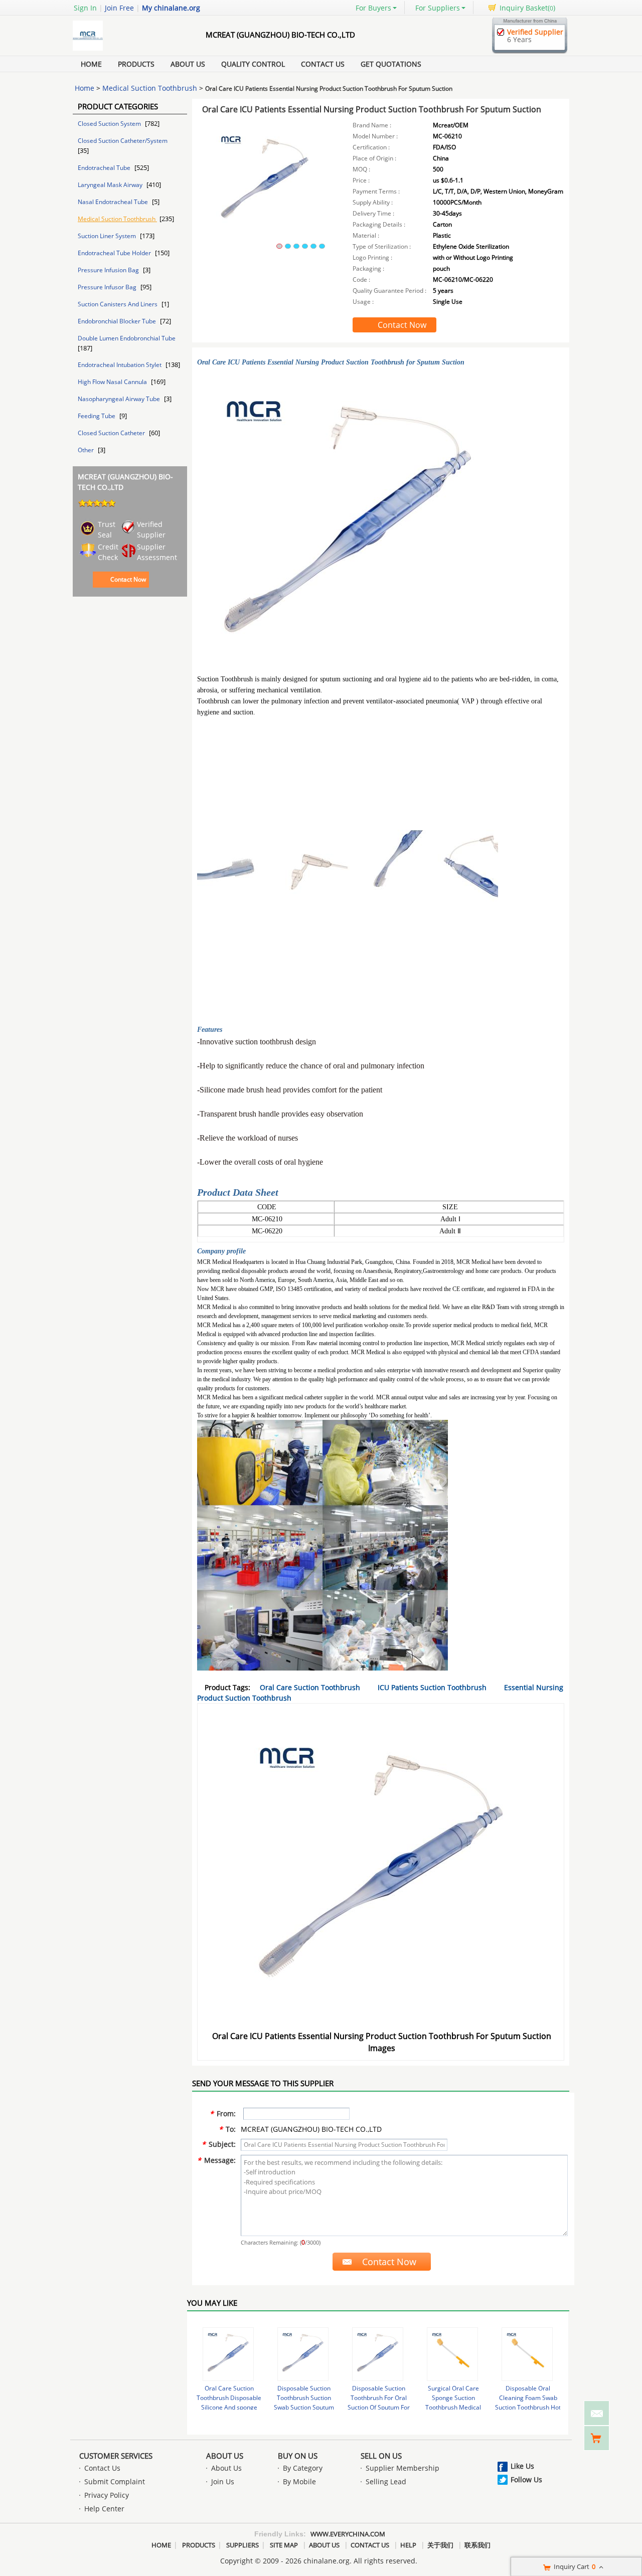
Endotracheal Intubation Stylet (120, 365)
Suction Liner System (108, 236)
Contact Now (128, 579)
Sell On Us (381, 2456)
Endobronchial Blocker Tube (118, 321)
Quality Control (253, 64)
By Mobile (299, 2481)
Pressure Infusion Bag (109, 270)
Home (91, 64)
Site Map (284, 2545)
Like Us (522, 2466)
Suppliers (243, 2545)
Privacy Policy (107, 2495)
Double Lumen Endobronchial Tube (127, 338)
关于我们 (440, 2545)
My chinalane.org (171, 8)
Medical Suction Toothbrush (150, 88)
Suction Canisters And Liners (118, 304)
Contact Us (323, 64)
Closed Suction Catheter (112, 433)
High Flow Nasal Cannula (113, 382)
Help (408, 2545)
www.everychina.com (348, 2534)
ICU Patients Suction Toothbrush (432, 1687)
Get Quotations (391, 64)
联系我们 (477, 2545)
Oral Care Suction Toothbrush (310, 1687)
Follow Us (526, 2479)
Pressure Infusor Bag (108, 287)
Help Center (104, 2509)
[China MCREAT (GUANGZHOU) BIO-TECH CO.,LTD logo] (128, 50)
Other (87, 450)
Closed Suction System (110, 124)
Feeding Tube (97, 416)
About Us (188, 64)
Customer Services (116, 2456)
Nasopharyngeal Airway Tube (120, 399)
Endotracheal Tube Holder (115, 253)
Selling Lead (386, 2481)
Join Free (119, 8)
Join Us (223, 2481)
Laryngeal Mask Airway (111, 185)
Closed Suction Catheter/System (123, 141)
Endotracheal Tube (105, 168)
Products (136, 64)
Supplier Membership (403, 2468)
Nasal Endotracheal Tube (114, 202)
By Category (303, 2468)
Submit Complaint (115, 2481)
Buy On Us (298, 2456)
